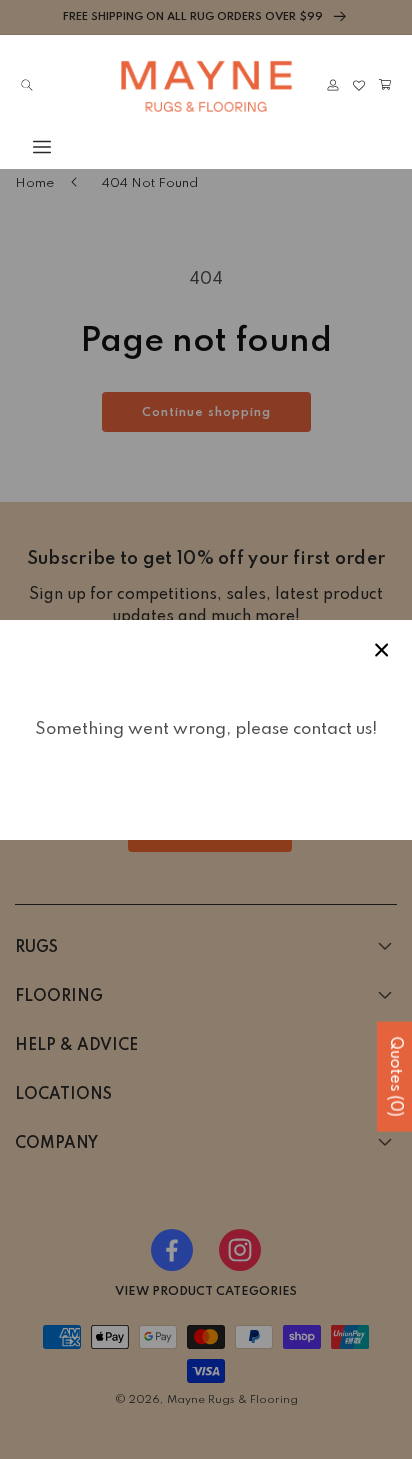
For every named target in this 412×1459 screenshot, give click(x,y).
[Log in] (333, 85)
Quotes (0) (395, 1077)
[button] (27, 147)
